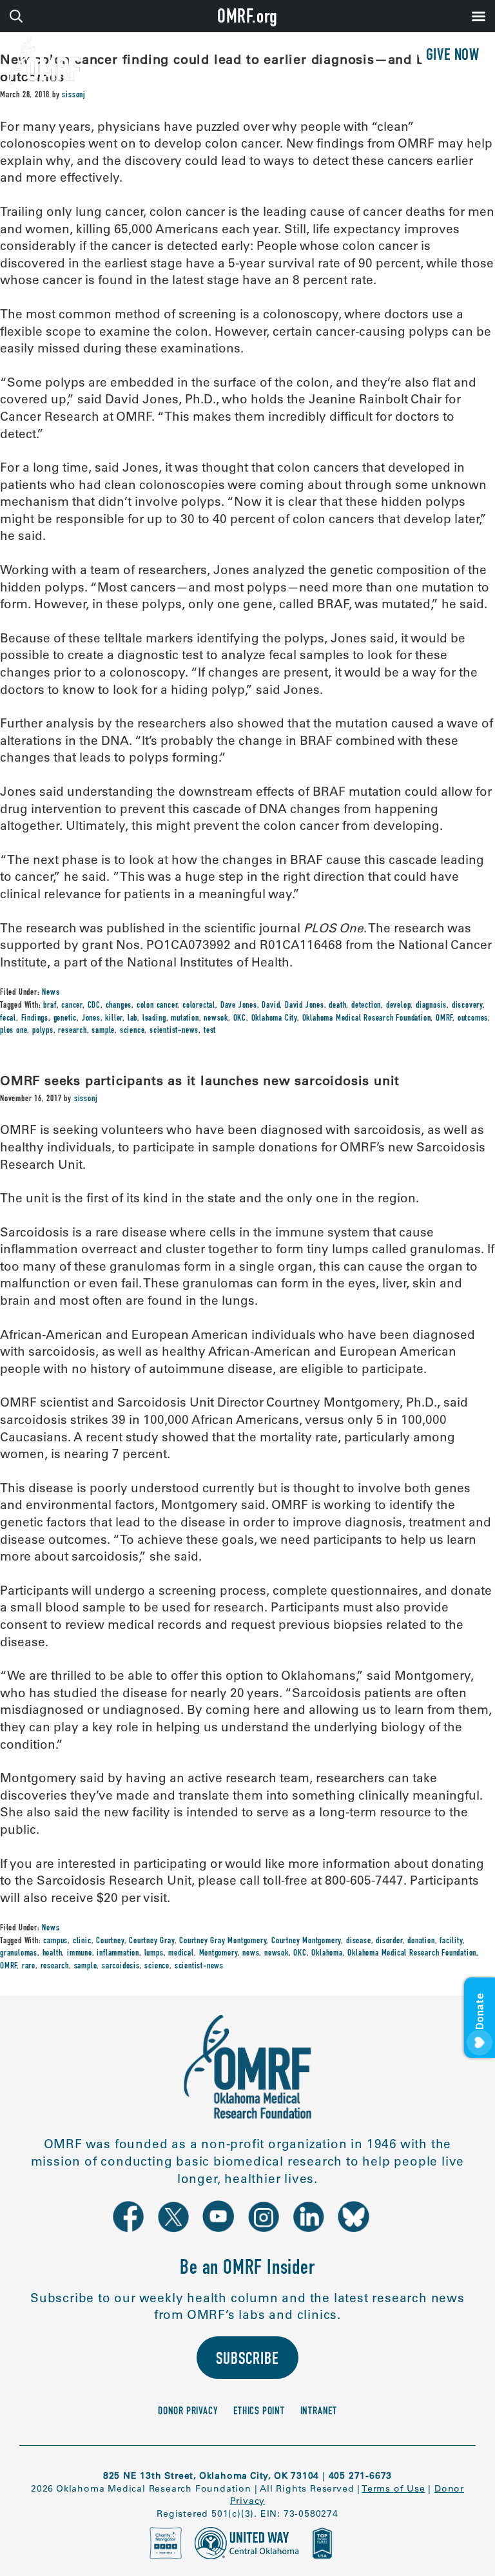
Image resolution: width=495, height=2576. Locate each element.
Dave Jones (239, 1006)
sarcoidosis (121, 1966)
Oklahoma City (274, 1019)
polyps (43, 1031)
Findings (35, 1019)
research (72, 1031)
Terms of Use (393, 2488)
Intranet (319, 2412)
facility (451, 1941)
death (337, 1006)
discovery (467, 1006)
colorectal (199, 1006)
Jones (91, 1019)
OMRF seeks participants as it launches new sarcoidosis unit (200, 1080)
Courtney (110, 1941)
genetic (65, 1019)
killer (114, 1019)
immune (80, 1954)
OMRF (444, 1019)
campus (55, 1941)
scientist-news (174, 1031)
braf (50, 1006)
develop (399, 1006)
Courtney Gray (151, 1941)
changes (119, 1006)
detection (366, 1006)
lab (132, 1019)
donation (421, 1941)
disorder (389, 1941)
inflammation (118, 1954)
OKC (240, 1019)
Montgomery (218, 1954)
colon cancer (157, 1006)
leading (154, 1019)
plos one (14, 1031)
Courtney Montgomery (306, 1941)
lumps (154, 1954)
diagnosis (431, 1006)
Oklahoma (327, 1954)
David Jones (305, 1006)
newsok (216, 1019)
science (132, 1031)
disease (359, 1941)
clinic (82, 1941)
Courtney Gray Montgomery (223, 1941)
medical (181, 1954)
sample (103, 1031)
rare (29, 1966)
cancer (72, 1006)
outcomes (473, 1019)
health (53, 1954)
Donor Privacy (188, 2412)
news (251, 1954)
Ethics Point (259, 2412)
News (51, 993)
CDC (94, 1006)
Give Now (453, 56)
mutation (185, 1019)
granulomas (19, 1954)
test (210, 1031)
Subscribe (247, 2360)
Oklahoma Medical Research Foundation (367, 1019)
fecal (8, 1019)
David (271, 1006)
